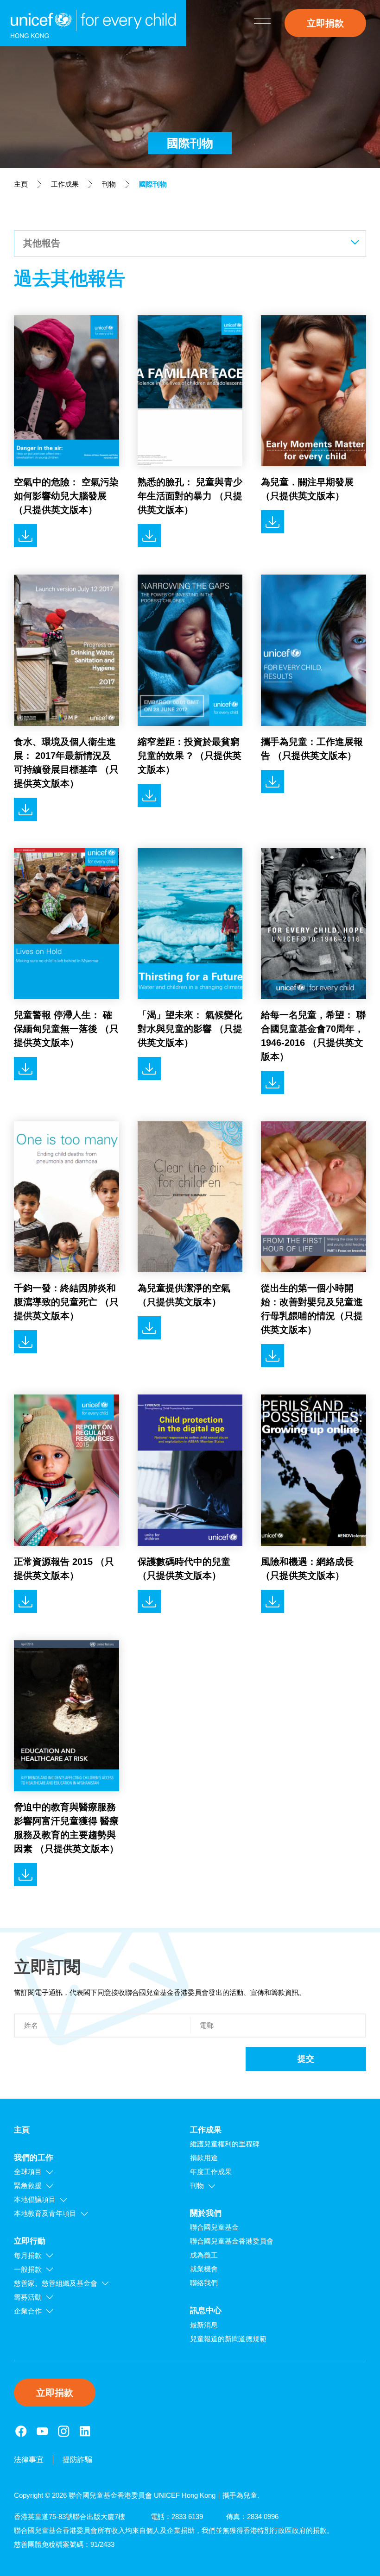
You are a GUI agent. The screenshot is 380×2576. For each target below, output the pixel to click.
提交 (306, 2059)
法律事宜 (29, 2460)
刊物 (109, 184)
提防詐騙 (77, 2460)
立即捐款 (325, 23)
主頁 (21, 184)
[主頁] (93, 23)
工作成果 (65, 184)
